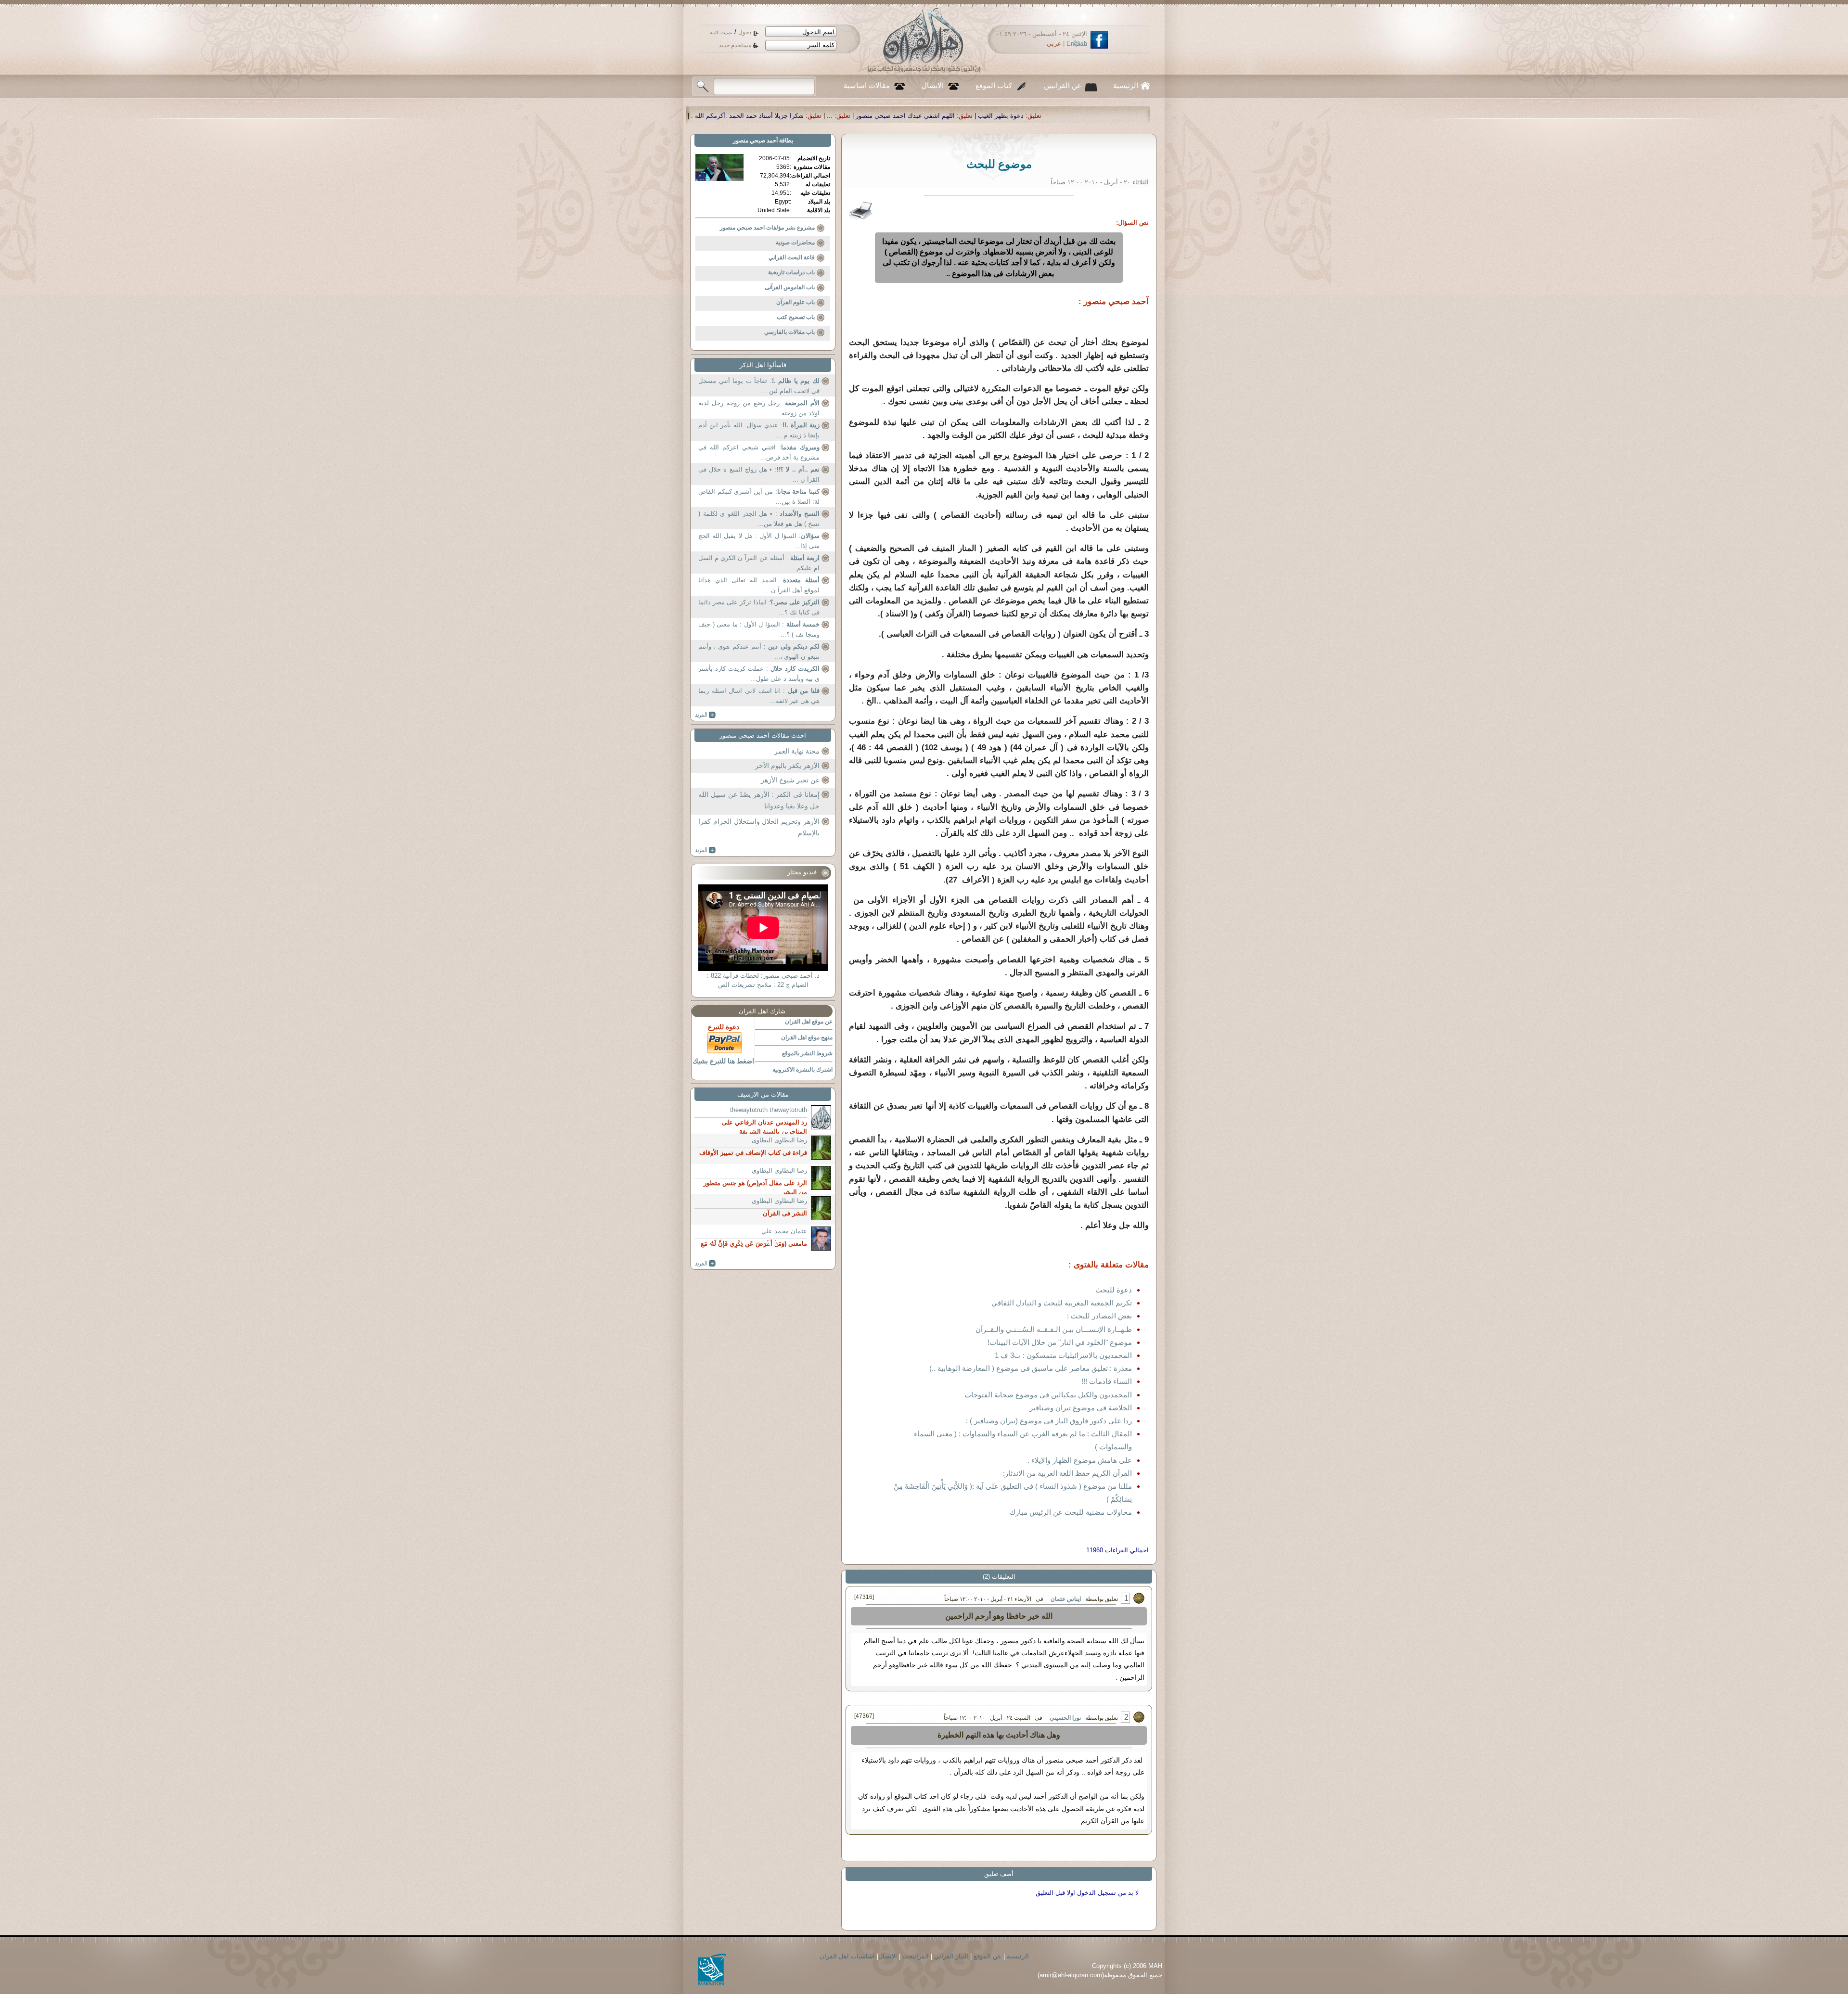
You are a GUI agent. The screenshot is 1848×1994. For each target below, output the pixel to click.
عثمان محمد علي (784, 1231)
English (1077, 44)
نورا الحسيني (1065, 1718)
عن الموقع (988, 1956)
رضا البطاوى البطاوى (779, 1140)
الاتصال (933, 86)
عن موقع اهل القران (809, 1022)
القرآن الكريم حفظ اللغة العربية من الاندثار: (1067, 1473)
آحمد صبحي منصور (755, 141)
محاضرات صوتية (795, 243)
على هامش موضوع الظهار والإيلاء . (1080, 1460)
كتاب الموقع (994, 86)
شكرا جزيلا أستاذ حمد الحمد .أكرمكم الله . (1036, 116)
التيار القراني (951, 1956)
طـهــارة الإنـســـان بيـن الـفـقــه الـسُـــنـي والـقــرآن (1054, 1329)
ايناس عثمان (1066, 1599)
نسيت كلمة (721, 32)
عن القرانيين (1063, 86)
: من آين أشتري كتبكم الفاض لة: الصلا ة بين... (759, 497)
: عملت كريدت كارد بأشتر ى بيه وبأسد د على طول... (759, 674)
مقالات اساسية (867, 86)
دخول (745, 32)
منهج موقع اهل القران (807, 1037)
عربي (1054, 44)
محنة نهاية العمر (797, 751)
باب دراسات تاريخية (791, 272)
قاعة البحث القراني (792, 257)
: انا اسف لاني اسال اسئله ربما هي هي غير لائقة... (759, 696)
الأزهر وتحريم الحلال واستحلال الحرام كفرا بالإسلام (759, 827)
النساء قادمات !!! (1107, 1381)
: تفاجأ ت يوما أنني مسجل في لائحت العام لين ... (759, 386)
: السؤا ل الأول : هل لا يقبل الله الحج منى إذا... (759, 541)
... (1118, 116)
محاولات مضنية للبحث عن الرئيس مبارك (1071, 1512)
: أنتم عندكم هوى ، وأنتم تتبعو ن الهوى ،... (759, 652)
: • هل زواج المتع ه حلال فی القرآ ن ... (759, 475)
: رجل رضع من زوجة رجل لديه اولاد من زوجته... (759, 408)
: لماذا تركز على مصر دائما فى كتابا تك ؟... (759, 607)
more (705, 715)
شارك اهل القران (762, 1011)
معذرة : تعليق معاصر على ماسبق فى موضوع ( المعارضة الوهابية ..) (1031, 1368)
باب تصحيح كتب (796, 317)
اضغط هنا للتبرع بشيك (723, 1061)
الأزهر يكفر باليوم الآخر (787, 766)
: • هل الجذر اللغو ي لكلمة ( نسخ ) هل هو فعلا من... (759, 519)
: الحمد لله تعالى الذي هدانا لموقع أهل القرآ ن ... (759, 585)
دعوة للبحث (1114, 1290)
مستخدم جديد (735, 45)
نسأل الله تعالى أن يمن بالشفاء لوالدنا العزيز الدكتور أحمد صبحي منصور (861, 116)
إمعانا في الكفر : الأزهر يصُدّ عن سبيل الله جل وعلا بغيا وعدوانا (759, 800)
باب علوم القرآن (796, 302)
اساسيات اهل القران (847, 1956)
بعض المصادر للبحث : (1099, 1316)
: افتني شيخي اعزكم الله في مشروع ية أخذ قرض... (759, 453)
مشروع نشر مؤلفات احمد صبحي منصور (767, 228)
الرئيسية (1126, 86)
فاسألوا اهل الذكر (763, 365)
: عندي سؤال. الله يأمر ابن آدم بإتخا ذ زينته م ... (759, 430)
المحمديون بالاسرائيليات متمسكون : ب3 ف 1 (1063, 1355)
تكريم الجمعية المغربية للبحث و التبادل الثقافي (1062, 1303)
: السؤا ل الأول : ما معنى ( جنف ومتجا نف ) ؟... (759, 630)
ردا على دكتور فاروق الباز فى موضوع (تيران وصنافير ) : (1049, 1421)
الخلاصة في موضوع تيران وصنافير (1081, 1408)
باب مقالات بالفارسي (789, 332)
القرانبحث (916, 1956)
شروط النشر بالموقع (807, 1053)
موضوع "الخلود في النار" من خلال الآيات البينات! (1060, 1342)
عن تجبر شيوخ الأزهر (790, 780)
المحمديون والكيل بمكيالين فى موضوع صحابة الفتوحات (1048, 1395)
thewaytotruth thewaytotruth (769, 1110)
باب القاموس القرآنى (790, 287)
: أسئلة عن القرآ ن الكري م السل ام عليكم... (759, 563)
